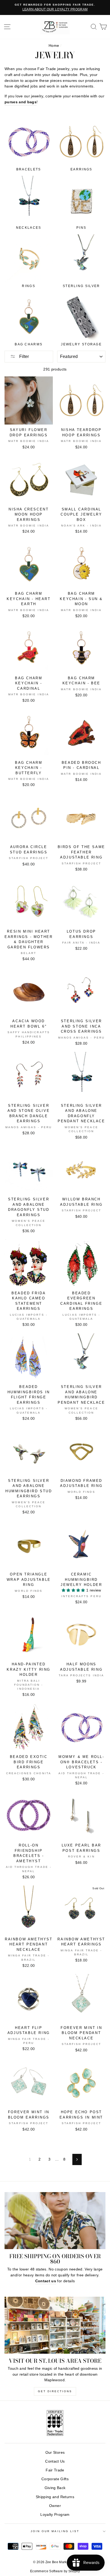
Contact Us (55, 2461)
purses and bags (21, 102)
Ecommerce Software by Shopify (55, 2571)
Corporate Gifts (55, 2479)
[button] (74, 1590)
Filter (23, 356)
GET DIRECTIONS (55, 2391)
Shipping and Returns (55, 2497)
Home (54, 46)
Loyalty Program (55, 2515)
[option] (55, 7)
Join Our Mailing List (55, 2531)
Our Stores (55, 2453)
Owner (55, 2506)
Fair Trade (55, 2470)
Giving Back (55, 2488)
